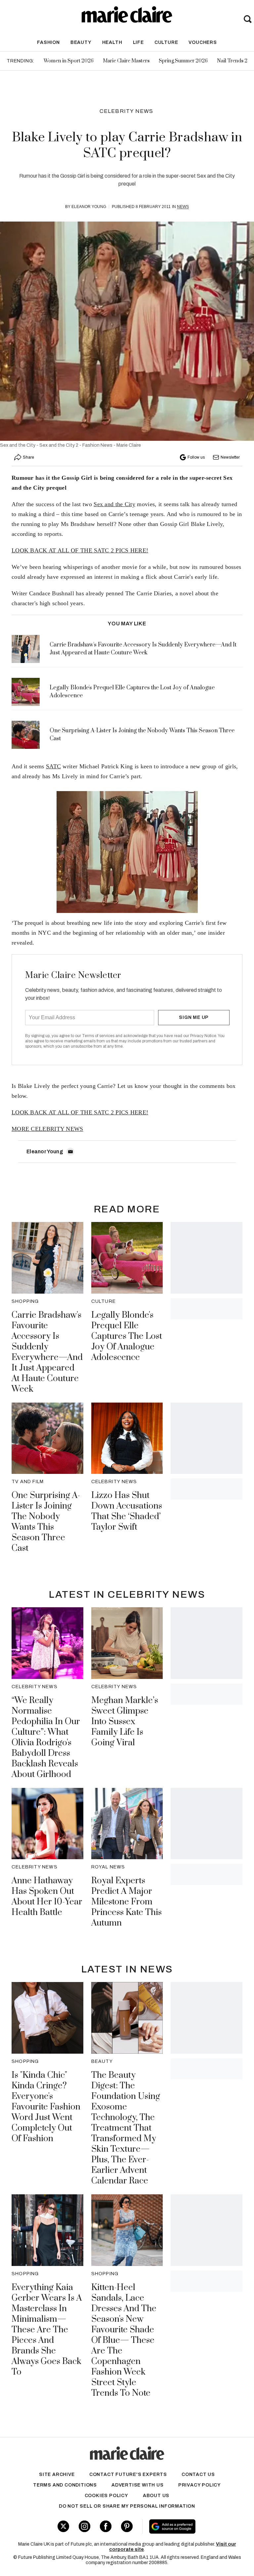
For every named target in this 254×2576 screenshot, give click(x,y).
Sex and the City (114, 504)
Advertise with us (138, 2485)
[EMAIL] (70, 1152)
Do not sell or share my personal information (127, 2506)
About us (156, 2496)
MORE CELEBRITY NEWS (47, 1129)
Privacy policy (200, 2485)
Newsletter (230, 457)
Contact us (198, 2474)
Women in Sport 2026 (69, 61)
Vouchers (203, 42)
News (183, 207)
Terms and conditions (65, 2485)
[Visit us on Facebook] (106, 2526)
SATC (53, 766)
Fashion (48, 42)
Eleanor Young (89, 207)
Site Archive (57, 2474)
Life (138, 42)
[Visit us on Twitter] (63, 2526)
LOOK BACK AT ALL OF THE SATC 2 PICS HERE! (80, 550)
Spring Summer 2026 (183, 61)
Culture (166, 42)
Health (112, 42)
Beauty (81, 42)
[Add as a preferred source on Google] (190, 2526)
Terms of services (99, 1036)
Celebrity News (127, 111)
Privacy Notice (203, 1036)
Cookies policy (106, 2496)
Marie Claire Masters (126, 61)
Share (28, 457)
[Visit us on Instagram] (85, 2526)
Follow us (196, 457)
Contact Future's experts (128, 2474)
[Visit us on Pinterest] (127, 2526)
